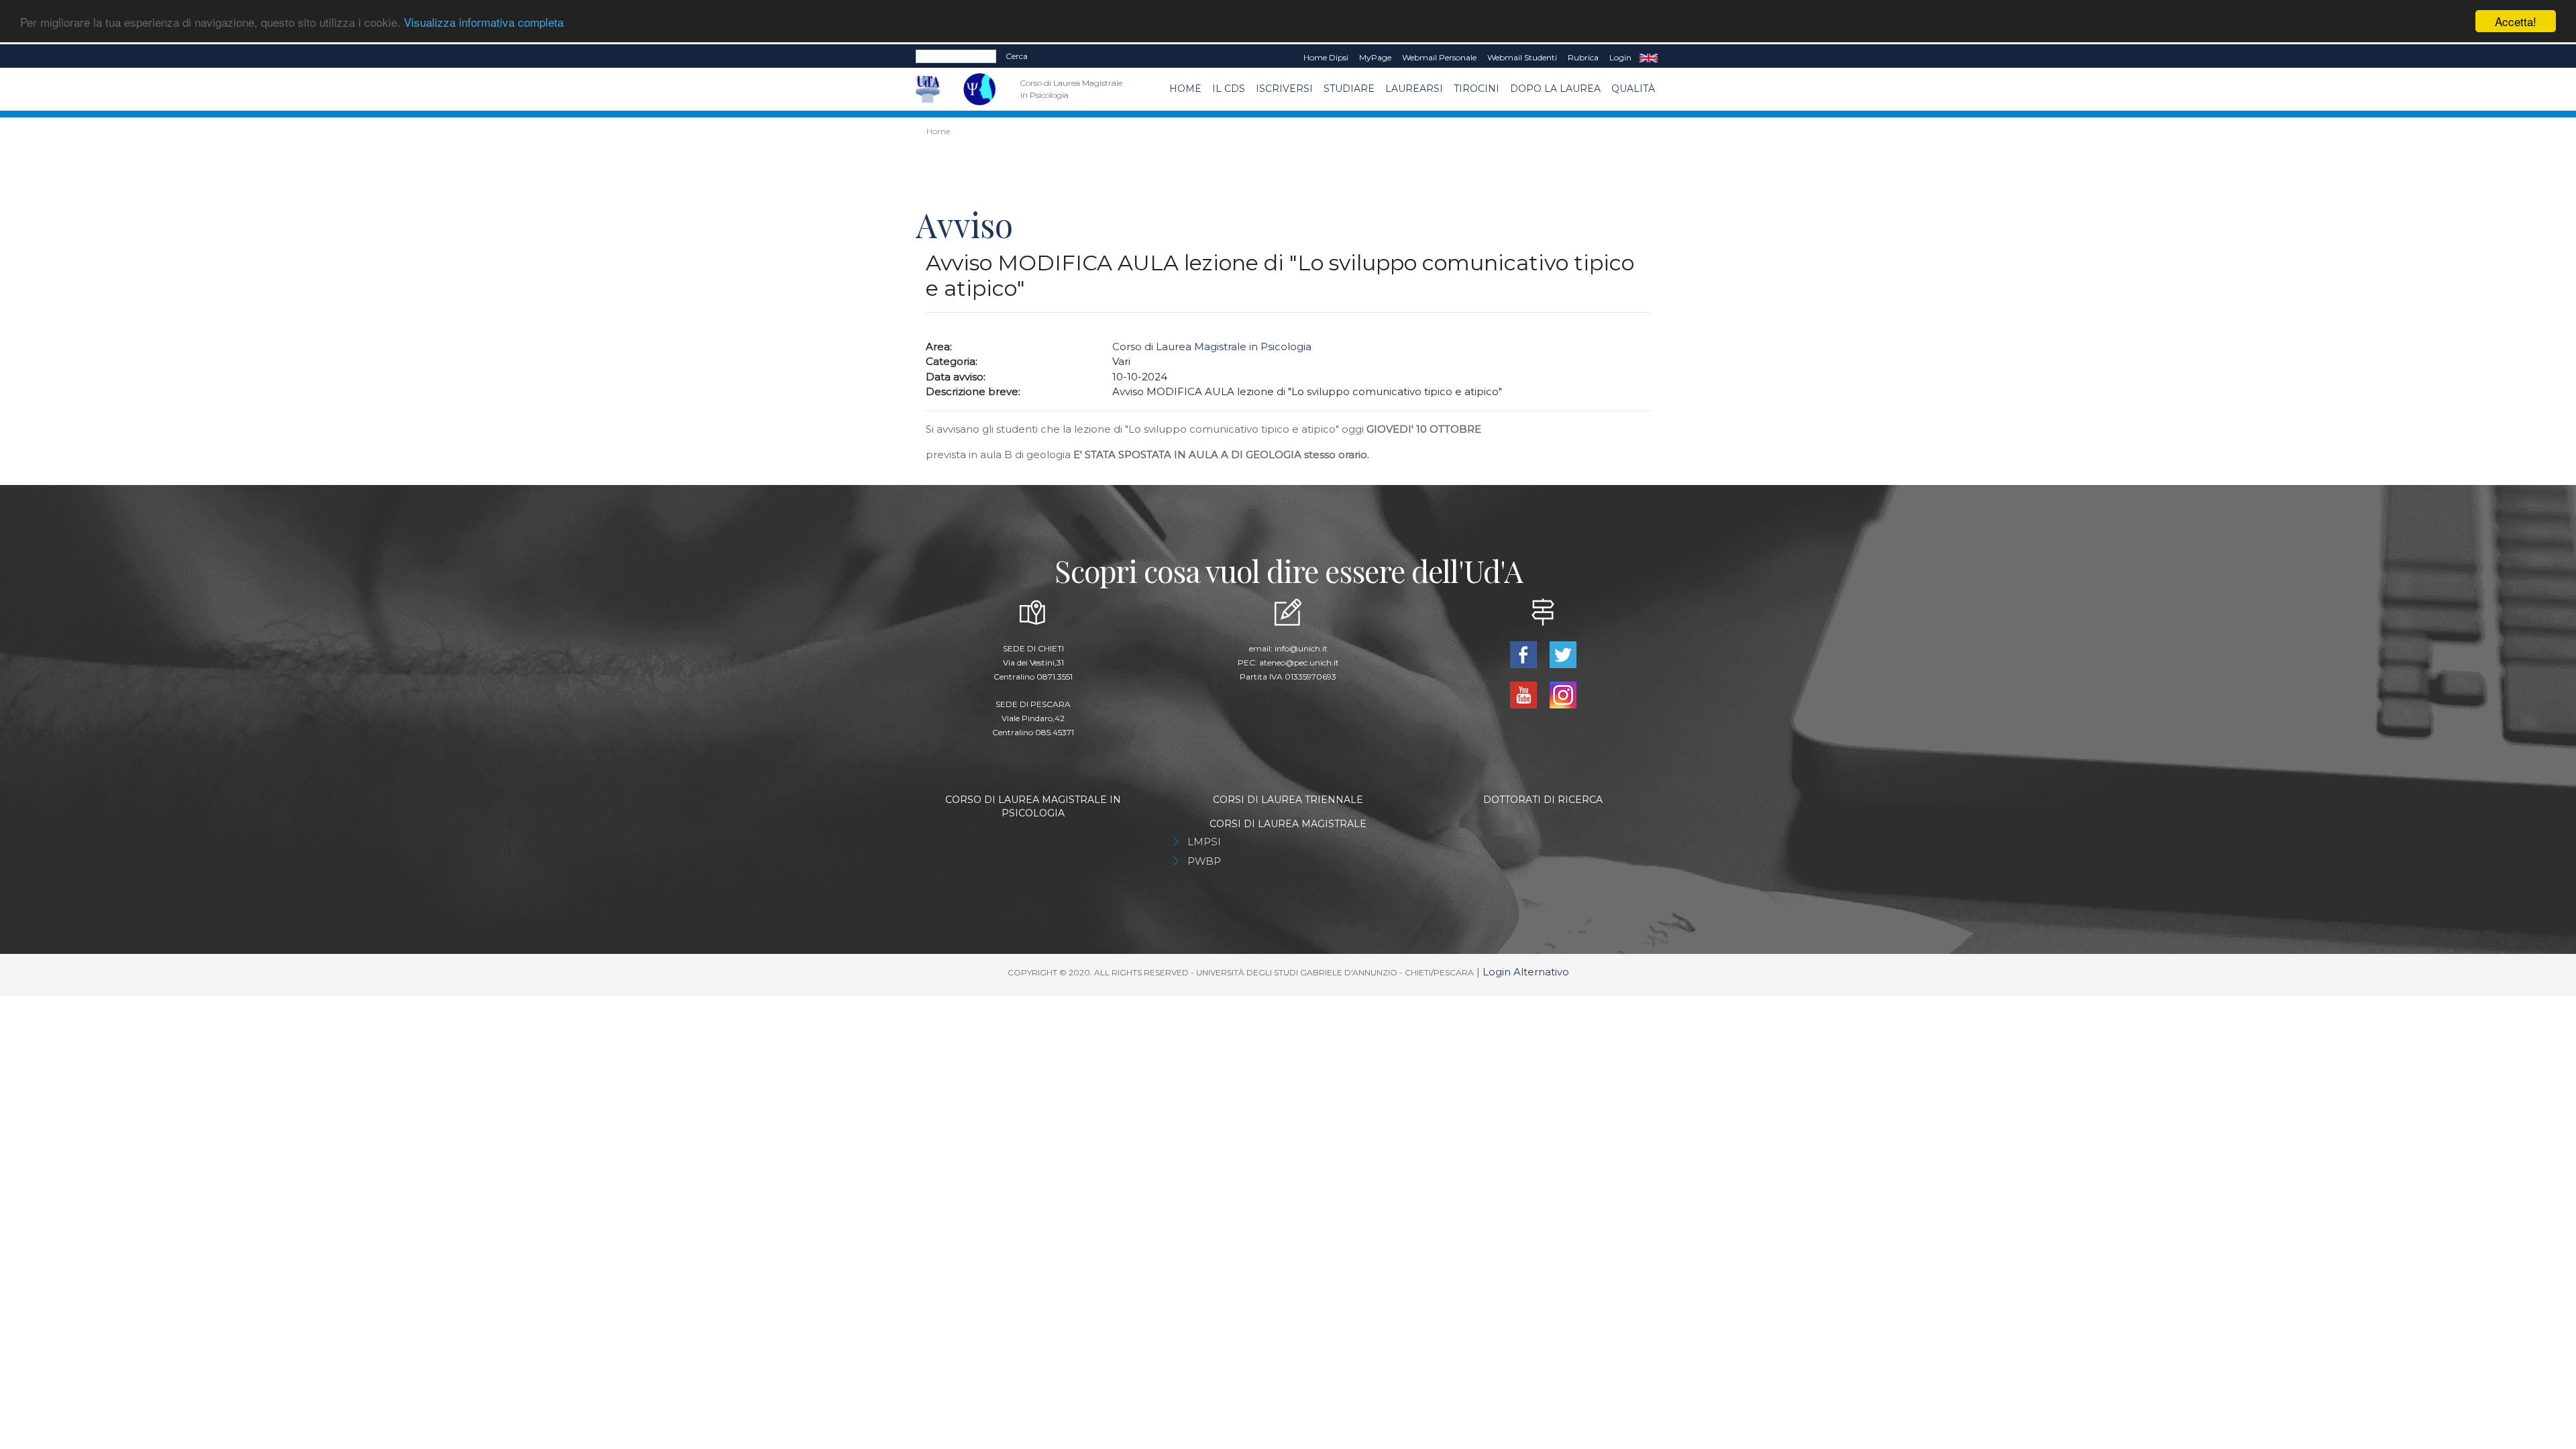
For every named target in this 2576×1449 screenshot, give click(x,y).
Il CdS (1229, 89)
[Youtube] (1524, 694)
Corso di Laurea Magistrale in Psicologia (1212, 346)
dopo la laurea (1555, 89)
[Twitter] (1563, 654)
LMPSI (1204, 842)
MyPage (1375, 57)
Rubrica (1583, 57)
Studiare (1349, 89)
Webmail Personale (1439, 57)
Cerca (1017, 56)
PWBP (1204, 861)
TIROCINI (1477, 89)
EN (1649, 58)
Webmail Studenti (1522, 57)
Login (1620, 57)
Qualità (1633, 89)
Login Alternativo (1526, 972)
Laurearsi (1414, 89)
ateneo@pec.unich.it (1299, 662)
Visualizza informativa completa (484, 22)
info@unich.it (1301, 648)
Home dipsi (1326, 57)
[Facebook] (1524, 654)
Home (1185, 89)
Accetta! (2516, 21)
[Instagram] (1563, 694)
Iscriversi (1284, 89)
